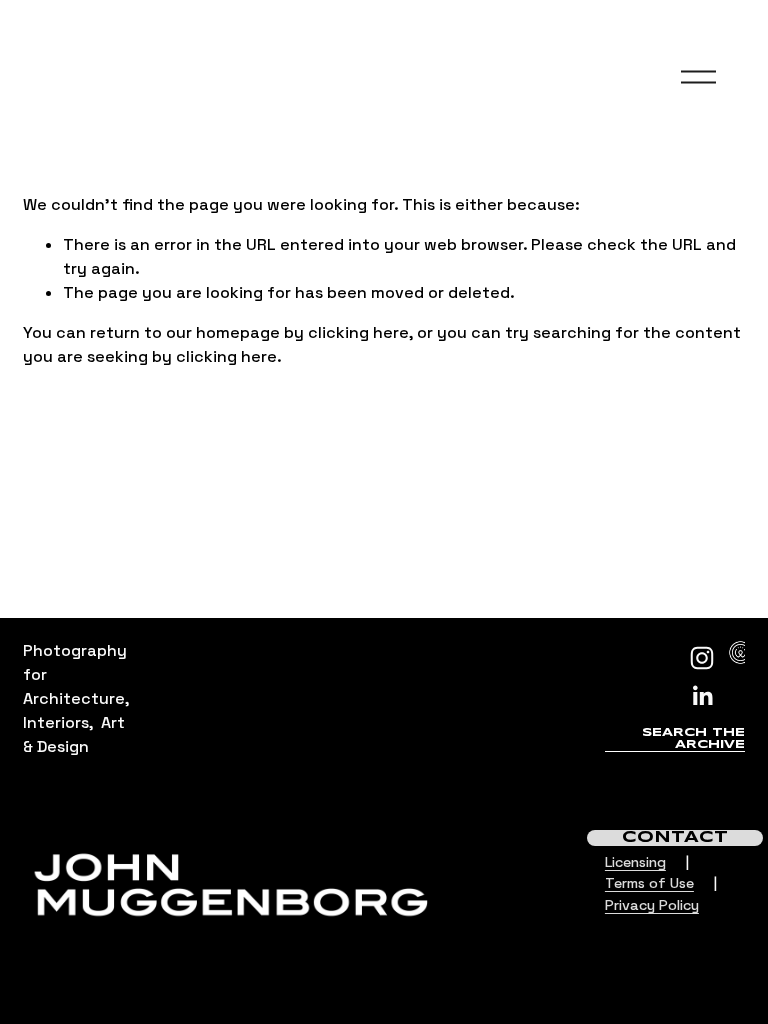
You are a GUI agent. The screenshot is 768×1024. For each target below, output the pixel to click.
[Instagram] (702, 658)
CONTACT (675, 837)
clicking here (358, 332)
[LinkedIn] (702, 696)
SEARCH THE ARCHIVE (693, 738)
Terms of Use (649, 883)
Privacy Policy (652, 905)
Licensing (635, 862)
